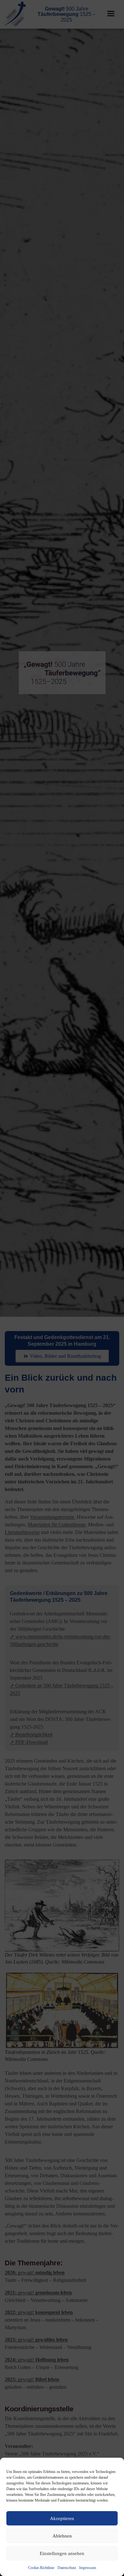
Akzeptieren (62, 2518)
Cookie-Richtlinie (41, 2568)
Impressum (88, 2568)
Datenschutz (67, 2568)
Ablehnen (62, 2536)
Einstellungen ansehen (62, 2553)
